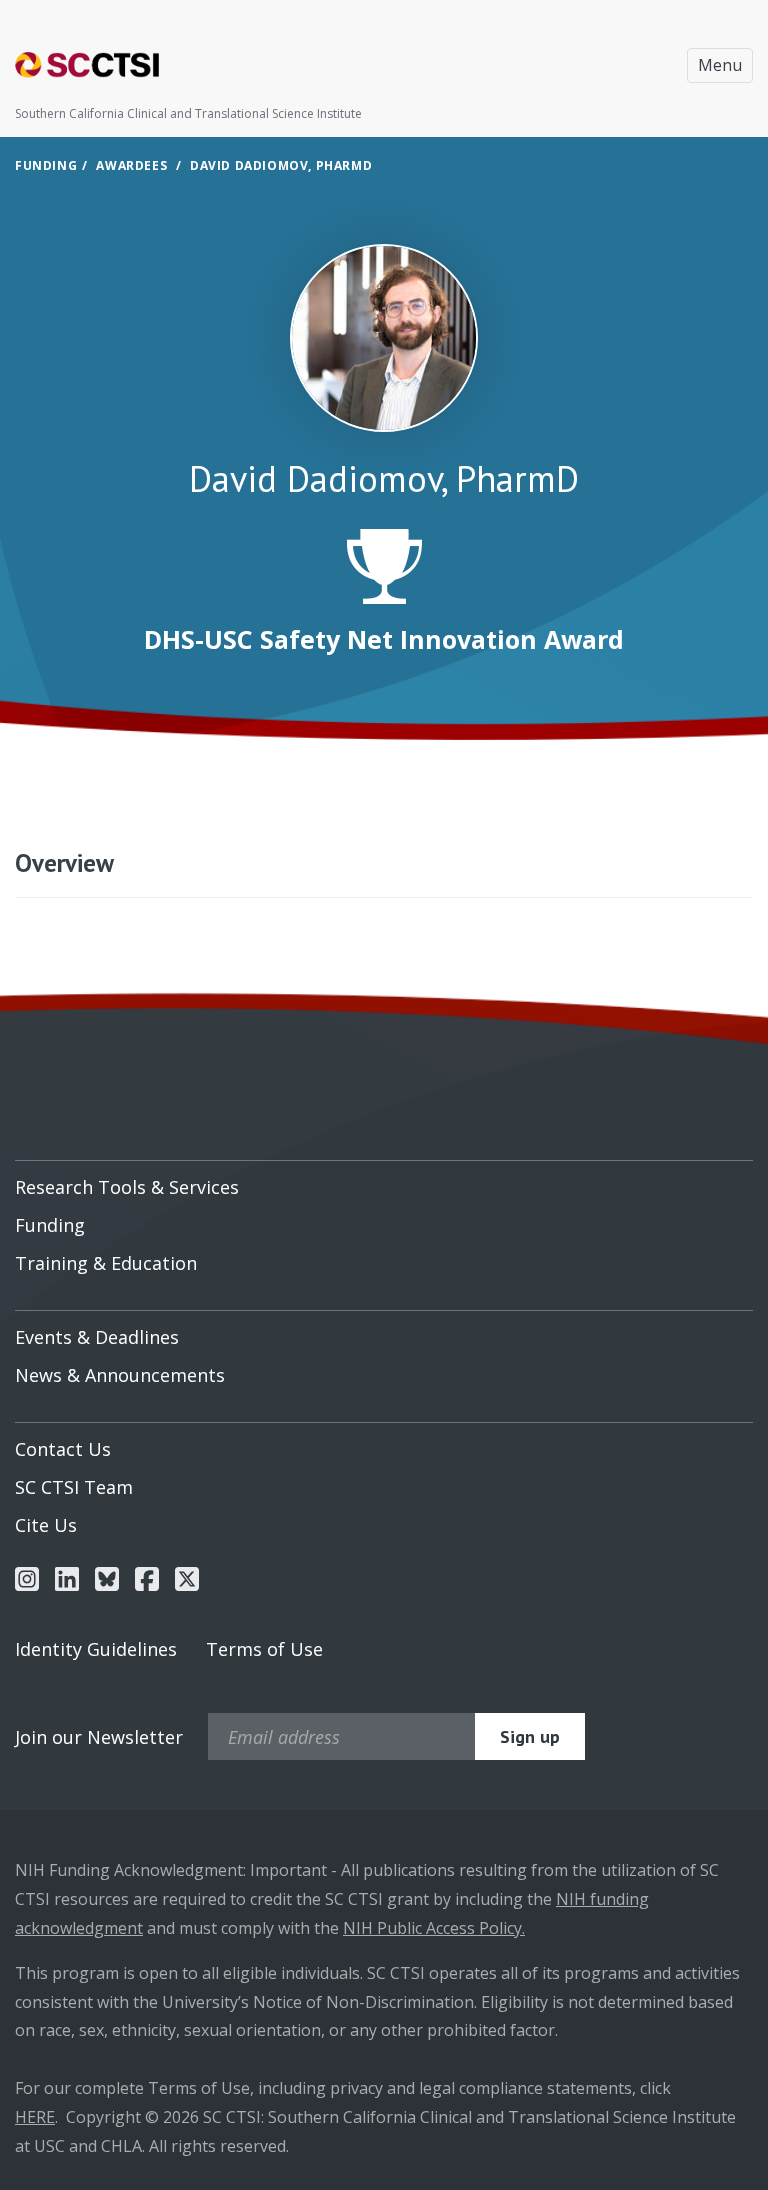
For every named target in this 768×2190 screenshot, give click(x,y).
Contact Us (63, 1449)
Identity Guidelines (96, 1649)
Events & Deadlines (97, 1337)
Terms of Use (264, 1649)
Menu (720, 65)
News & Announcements (120, 1375)
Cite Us (46, 1525)
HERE (35, 2117)
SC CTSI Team (74, 1487)
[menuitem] (384, 1180)
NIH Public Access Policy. (434, 1928)
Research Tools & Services (127, 1187)
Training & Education (106, 1263)
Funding (46, 165)
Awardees (131, 165)
